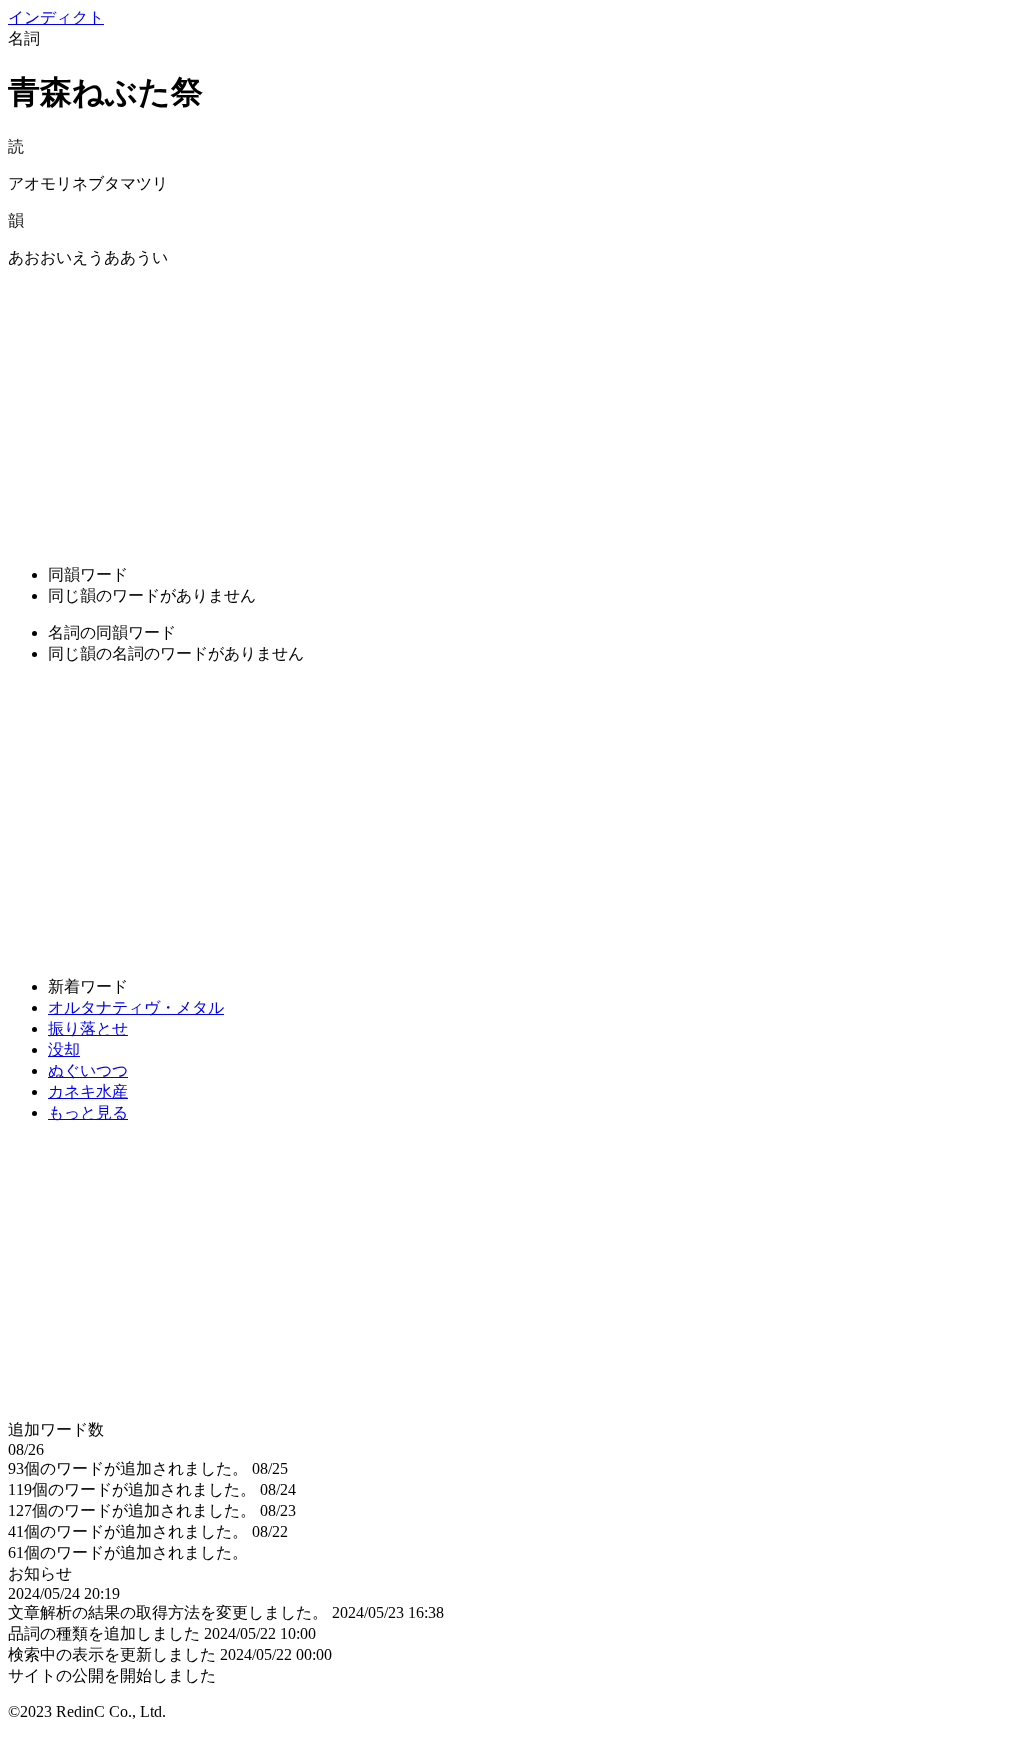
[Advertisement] (512, 409)
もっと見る (88, 1112)
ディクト (56, 17)
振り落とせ (88, 1028)
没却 (64, 1049)
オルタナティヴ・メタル (136, 1007)
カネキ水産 (88, 1091)
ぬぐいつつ (88, 1070)
